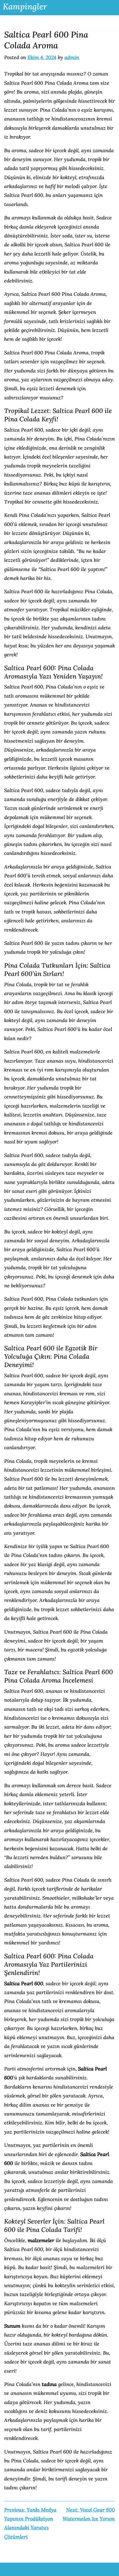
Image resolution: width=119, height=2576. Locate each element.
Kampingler (25, 6)
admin (72, 57)
